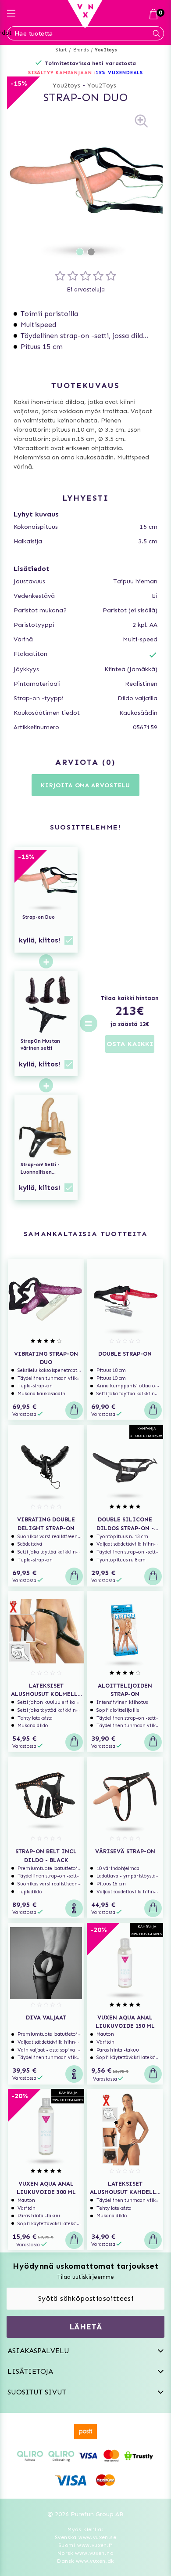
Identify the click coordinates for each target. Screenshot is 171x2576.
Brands (81, 50)
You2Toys (102, 86)
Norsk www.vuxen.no (85, 2553)
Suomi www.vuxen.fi (85, 2545)
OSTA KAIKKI (130, 1044)
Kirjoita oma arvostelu (85, 785)
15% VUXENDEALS (119, 73)
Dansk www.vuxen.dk (85, 2561)
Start (61, 50)
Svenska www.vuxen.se (85, 2537)
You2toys (106, 50)
